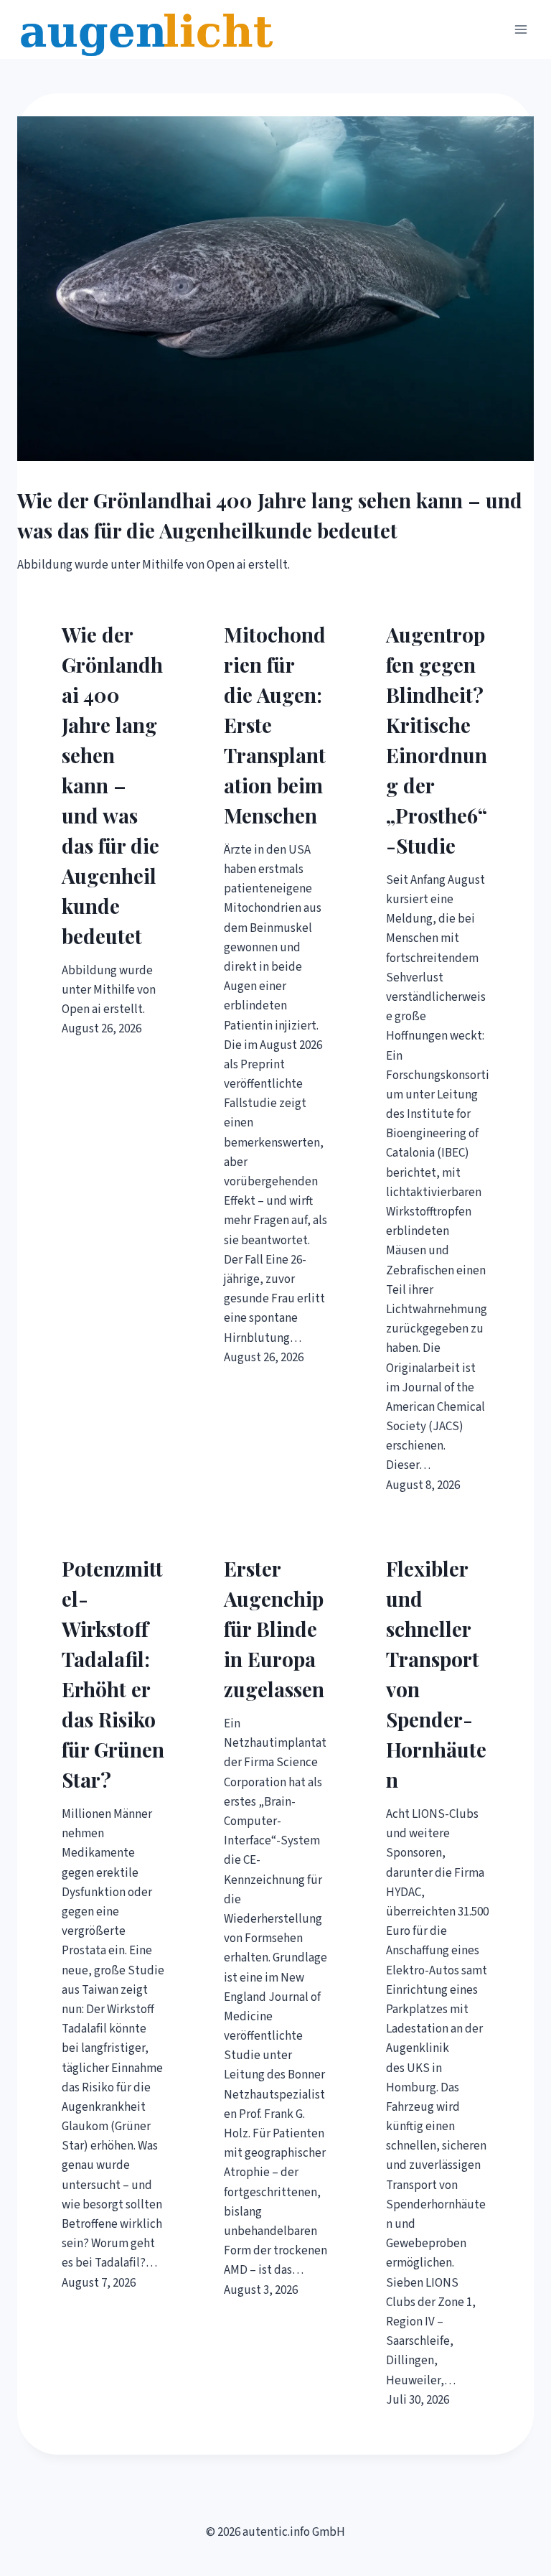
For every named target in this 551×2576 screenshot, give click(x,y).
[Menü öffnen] (521, 29)
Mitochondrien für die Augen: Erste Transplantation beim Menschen (275, 725)
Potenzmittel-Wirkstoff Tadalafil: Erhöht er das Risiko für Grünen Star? (113, 1674)
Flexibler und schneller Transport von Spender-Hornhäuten (436, 1674)
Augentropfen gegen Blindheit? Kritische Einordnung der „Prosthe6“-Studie (437, 740)
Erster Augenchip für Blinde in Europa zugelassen (274, 1629)
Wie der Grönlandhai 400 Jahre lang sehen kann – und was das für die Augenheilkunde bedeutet (270, 515)
